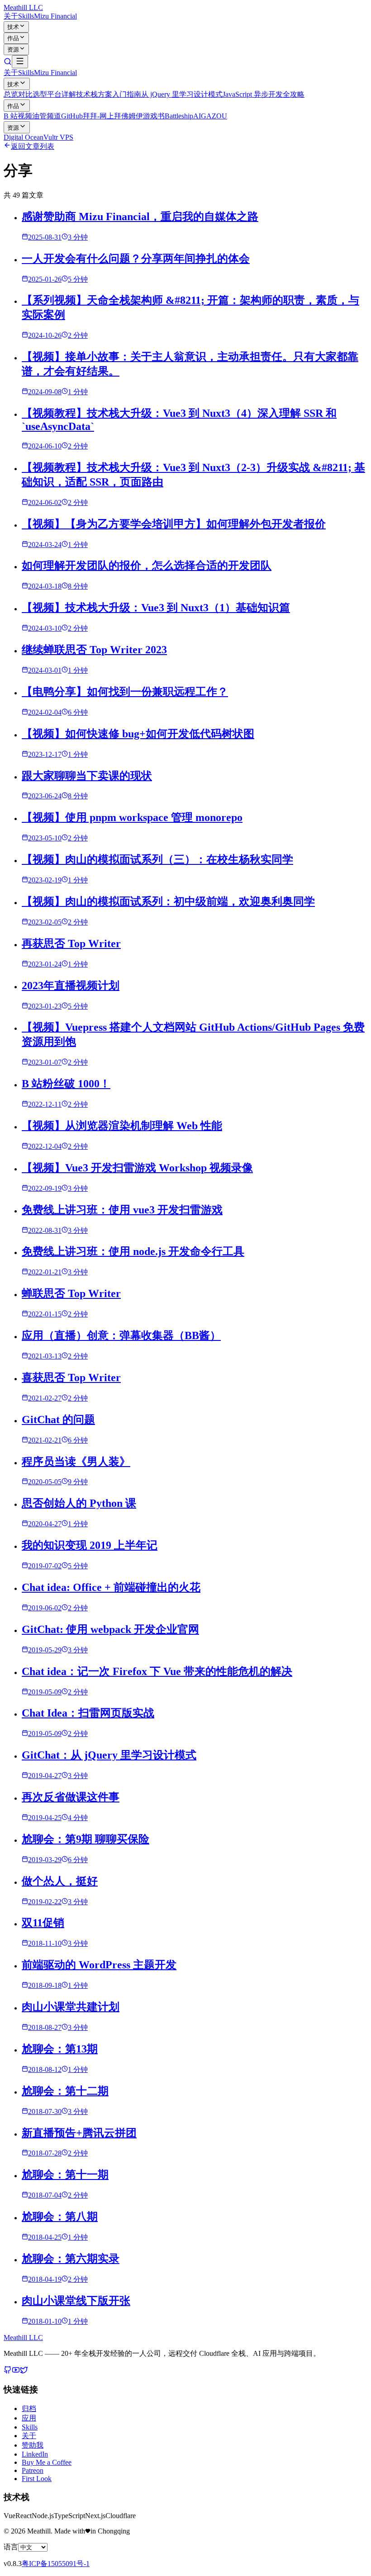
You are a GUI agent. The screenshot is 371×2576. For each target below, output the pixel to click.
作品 (13, 38)
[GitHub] (8, 2371)
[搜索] (8, 63)
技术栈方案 (94, 94)
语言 (11, 2547)
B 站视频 (18, 116)
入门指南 (127, 94)
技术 (13, 27)
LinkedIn (35, 2454)
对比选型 (33, 94)
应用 (29, 2418)
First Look (37, 2479)
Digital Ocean (24, 137)
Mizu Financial (55, 16)
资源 (13, 50)
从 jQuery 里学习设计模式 (182, 94)
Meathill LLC (23, 7)
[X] (24, 2371)
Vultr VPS (58, 137)
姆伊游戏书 (147, 116)
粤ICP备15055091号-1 (56, 2564)
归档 (29, 2409)
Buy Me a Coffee (47, 2462)
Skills (26, 16)
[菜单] (20, 62)
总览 (11, 94)
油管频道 (47, 116)
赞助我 (33, 2445)
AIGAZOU (210, 116)
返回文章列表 (33, 146)
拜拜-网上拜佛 (106, 116)
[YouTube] (16, 2371)
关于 (11, 16)
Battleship (179, 116)
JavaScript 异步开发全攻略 (264, 94)
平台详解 (62, 94)
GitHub (72, 116)
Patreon (33, 2470)
